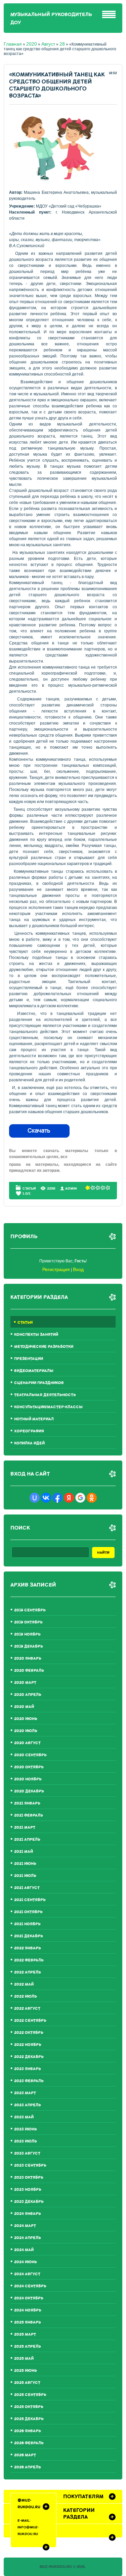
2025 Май (24, 2359)
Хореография (29, 1431)
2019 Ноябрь (27, 1634)
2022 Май (24, 1984)
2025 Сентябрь (30, 2395)
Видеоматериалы (34, 1371)
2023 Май (24, 2117)
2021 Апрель (27, 1840)
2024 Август (27, 2274)
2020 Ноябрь (28, 1779)
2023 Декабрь (29, 2202)
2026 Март (25, 2455)
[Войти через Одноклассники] (92, 1498)
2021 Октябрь (28, 1912)
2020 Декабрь (29, 1791)
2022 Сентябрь (30, 2021)
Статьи (29, 1188)
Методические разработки (44, 1347)
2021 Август (27, 1888)
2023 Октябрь (29, 2178)
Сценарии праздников (39, 1383)
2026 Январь (28, 2431)
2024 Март (25, 2226)
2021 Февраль (29, 1815)
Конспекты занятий (36, 1335)
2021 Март (25, 1827)
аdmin (71, 1188)
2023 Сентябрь (30, 2165)
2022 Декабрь (29, 2057)
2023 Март (25, 2093)
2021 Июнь (25, 1864)
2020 (32, 44)
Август (48, 44)
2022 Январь (28, 1948)
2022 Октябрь (29, 2033)
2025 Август (27, 2383)
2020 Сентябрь (30, 1755)
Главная (13, 44)
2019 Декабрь (29, 1646)
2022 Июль (26, 1996)
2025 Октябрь (29, 2407)
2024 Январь (28, 2214)
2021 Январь (27, 1803)
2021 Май (24, 1852)
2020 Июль (26, 1731)
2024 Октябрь (29, 2298)
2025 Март (25, 2334)
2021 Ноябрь (27, 1924)
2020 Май (24, 1707)
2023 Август (27, 2153)
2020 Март (25, 1683)
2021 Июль (25, 1876)
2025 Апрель (28, 2346)
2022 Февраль (29, 1960)
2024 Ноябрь (28, 2310)
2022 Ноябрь (28, 2045)
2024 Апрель (28, 2238)
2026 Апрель (28, 2467)
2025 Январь (28, 2322)
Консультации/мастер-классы (48, 1407)
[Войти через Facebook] (57, 1498)
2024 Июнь (26, 2262)
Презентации (29, 1359)
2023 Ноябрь (28, 2190)
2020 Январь (28, 1658)
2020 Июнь (26, 1719)
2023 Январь (28, 2069)
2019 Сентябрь (30, 1610)
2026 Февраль (29, 2443)
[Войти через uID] (35, 1498)
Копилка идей (29, 1443)
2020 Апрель (28, 1695)
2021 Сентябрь (30, 1900)
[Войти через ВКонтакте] (46, 1498)
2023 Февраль (29, 2081)
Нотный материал (34, 1419)
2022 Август (27, 2009)
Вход (78, 1269)
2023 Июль (26, 2141)
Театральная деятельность (45, 1395)
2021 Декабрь (29, 1936)
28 (62, 44)
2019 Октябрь (28, 1622)
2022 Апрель (28, 1972)
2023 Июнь (26, 2129)
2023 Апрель (28, 2105)
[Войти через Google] (80, 1498)
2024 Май (24, 2250)
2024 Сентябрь (30, 2286)
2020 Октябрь (29, 1767)
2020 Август (27, 1743)
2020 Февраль (29, 1671)
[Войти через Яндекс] (69, 1498)
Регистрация (56, 1269)
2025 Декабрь (29, 2419)
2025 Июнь (26, 2371)
